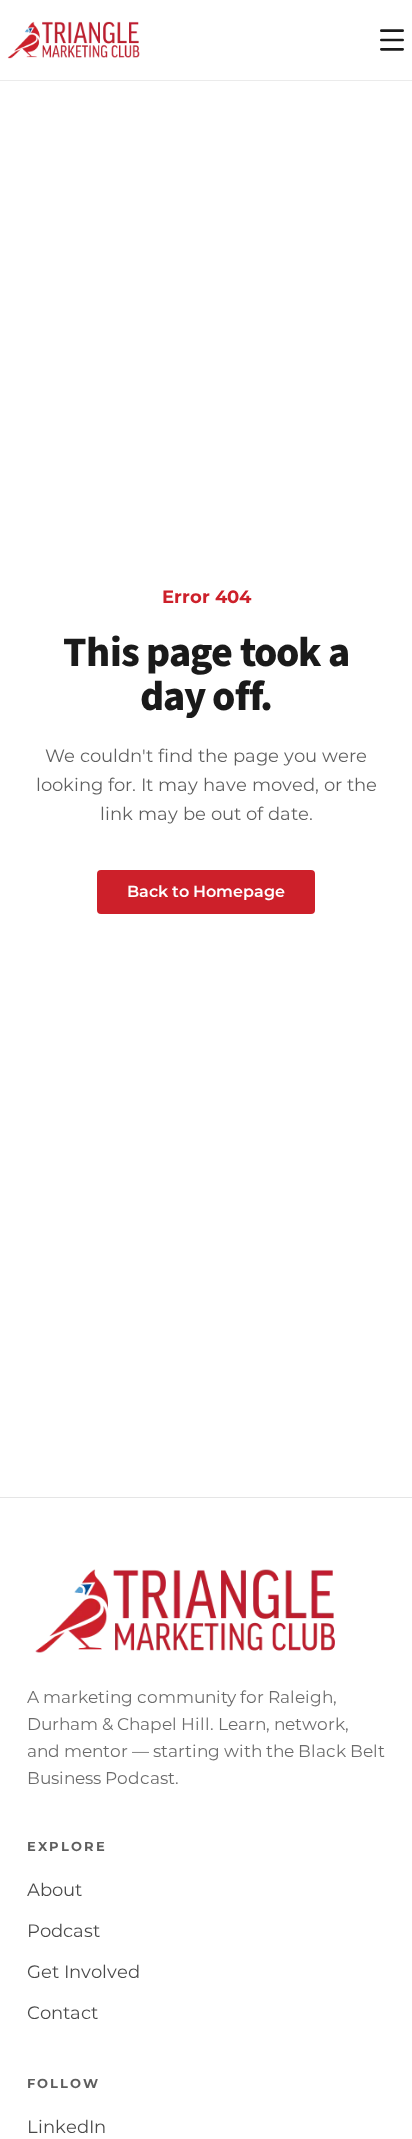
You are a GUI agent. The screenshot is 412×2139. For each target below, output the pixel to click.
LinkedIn (66, 2127)
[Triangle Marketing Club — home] (74, 40)
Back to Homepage (206, 891)
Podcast (63, 1931)
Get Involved (83, 1972)
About (54, 1890)
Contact (62, 2013)
